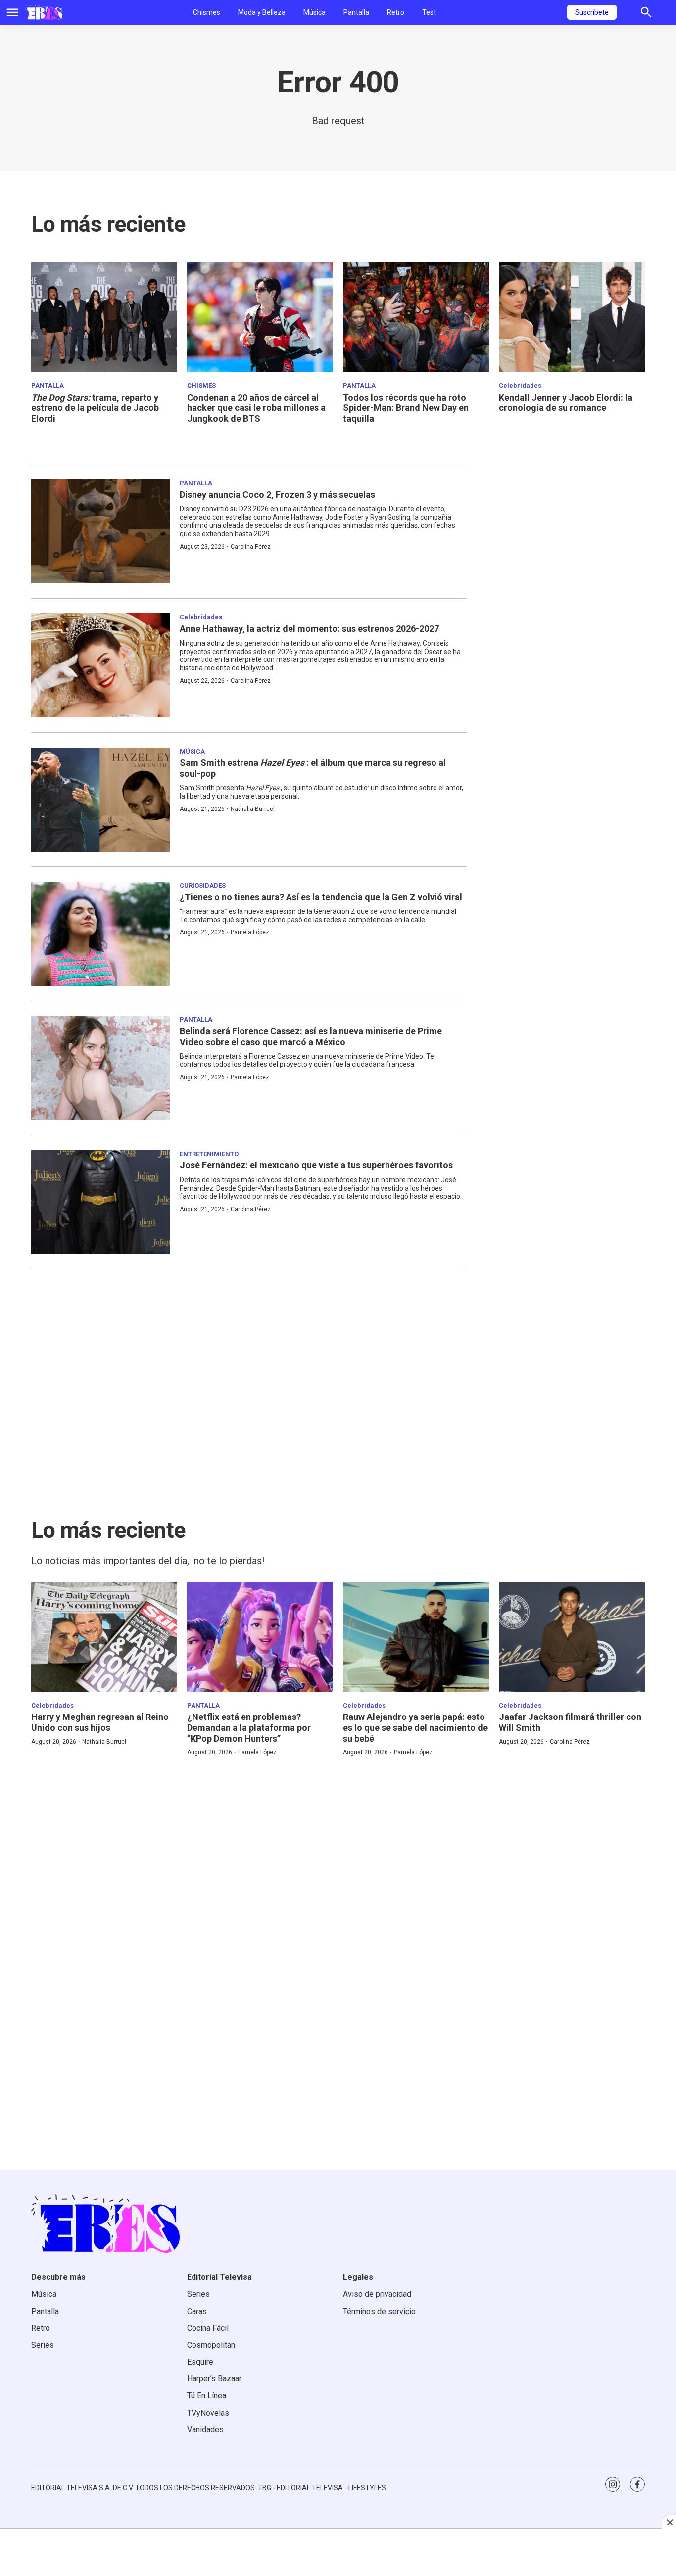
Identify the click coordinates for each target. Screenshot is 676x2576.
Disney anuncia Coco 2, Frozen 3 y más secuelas (277, 494)
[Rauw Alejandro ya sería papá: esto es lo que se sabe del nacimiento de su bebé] (416, 1637)
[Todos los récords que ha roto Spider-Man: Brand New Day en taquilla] (416, 317)
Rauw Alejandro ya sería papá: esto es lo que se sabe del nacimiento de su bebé (415, 1727)
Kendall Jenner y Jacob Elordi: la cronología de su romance (566, 403)
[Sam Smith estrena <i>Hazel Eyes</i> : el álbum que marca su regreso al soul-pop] (100, 800)
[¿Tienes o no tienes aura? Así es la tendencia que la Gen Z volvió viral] (100, 934)
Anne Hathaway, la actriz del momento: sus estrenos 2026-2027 (309, 629)
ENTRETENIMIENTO (209, 1154)
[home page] (44, 12)
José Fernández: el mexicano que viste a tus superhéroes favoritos (316, 1165)
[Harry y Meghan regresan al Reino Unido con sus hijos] (104, 1637)
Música (314, 12)
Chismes (207, 12)
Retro (396, 12)
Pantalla (356, 12)
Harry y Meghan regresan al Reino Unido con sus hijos (100, 1722)
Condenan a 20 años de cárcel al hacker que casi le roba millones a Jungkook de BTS (256, 408)
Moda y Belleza (262, 12)
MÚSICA (192, 751)
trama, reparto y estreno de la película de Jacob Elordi (95, 408)
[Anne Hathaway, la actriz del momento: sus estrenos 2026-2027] (100, 665)
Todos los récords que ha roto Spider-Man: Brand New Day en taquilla (406, 408)
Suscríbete (592, 12)
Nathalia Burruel (253, 809)
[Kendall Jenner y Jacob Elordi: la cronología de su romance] (572, 317)
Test (429, 12)
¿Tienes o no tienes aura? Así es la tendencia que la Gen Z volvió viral (321, 897)
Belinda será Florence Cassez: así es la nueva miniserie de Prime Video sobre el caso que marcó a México (311, 1036)
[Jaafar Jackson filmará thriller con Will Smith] (572, 1637)
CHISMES (201, 385)
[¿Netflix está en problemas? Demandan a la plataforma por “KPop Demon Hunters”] (260, 1637)
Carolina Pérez (251, 547)
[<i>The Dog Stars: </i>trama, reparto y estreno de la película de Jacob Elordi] (104, 317)
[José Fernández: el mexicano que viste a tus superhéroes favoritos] (100, 1202)
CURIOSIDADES (203, 885)
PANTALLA (48, 385)
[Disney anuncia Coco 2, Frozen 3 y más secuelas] (100, 531)
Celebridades (520, 385)
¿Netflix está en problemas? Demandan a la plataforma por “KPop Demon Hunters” (249, 1727)
